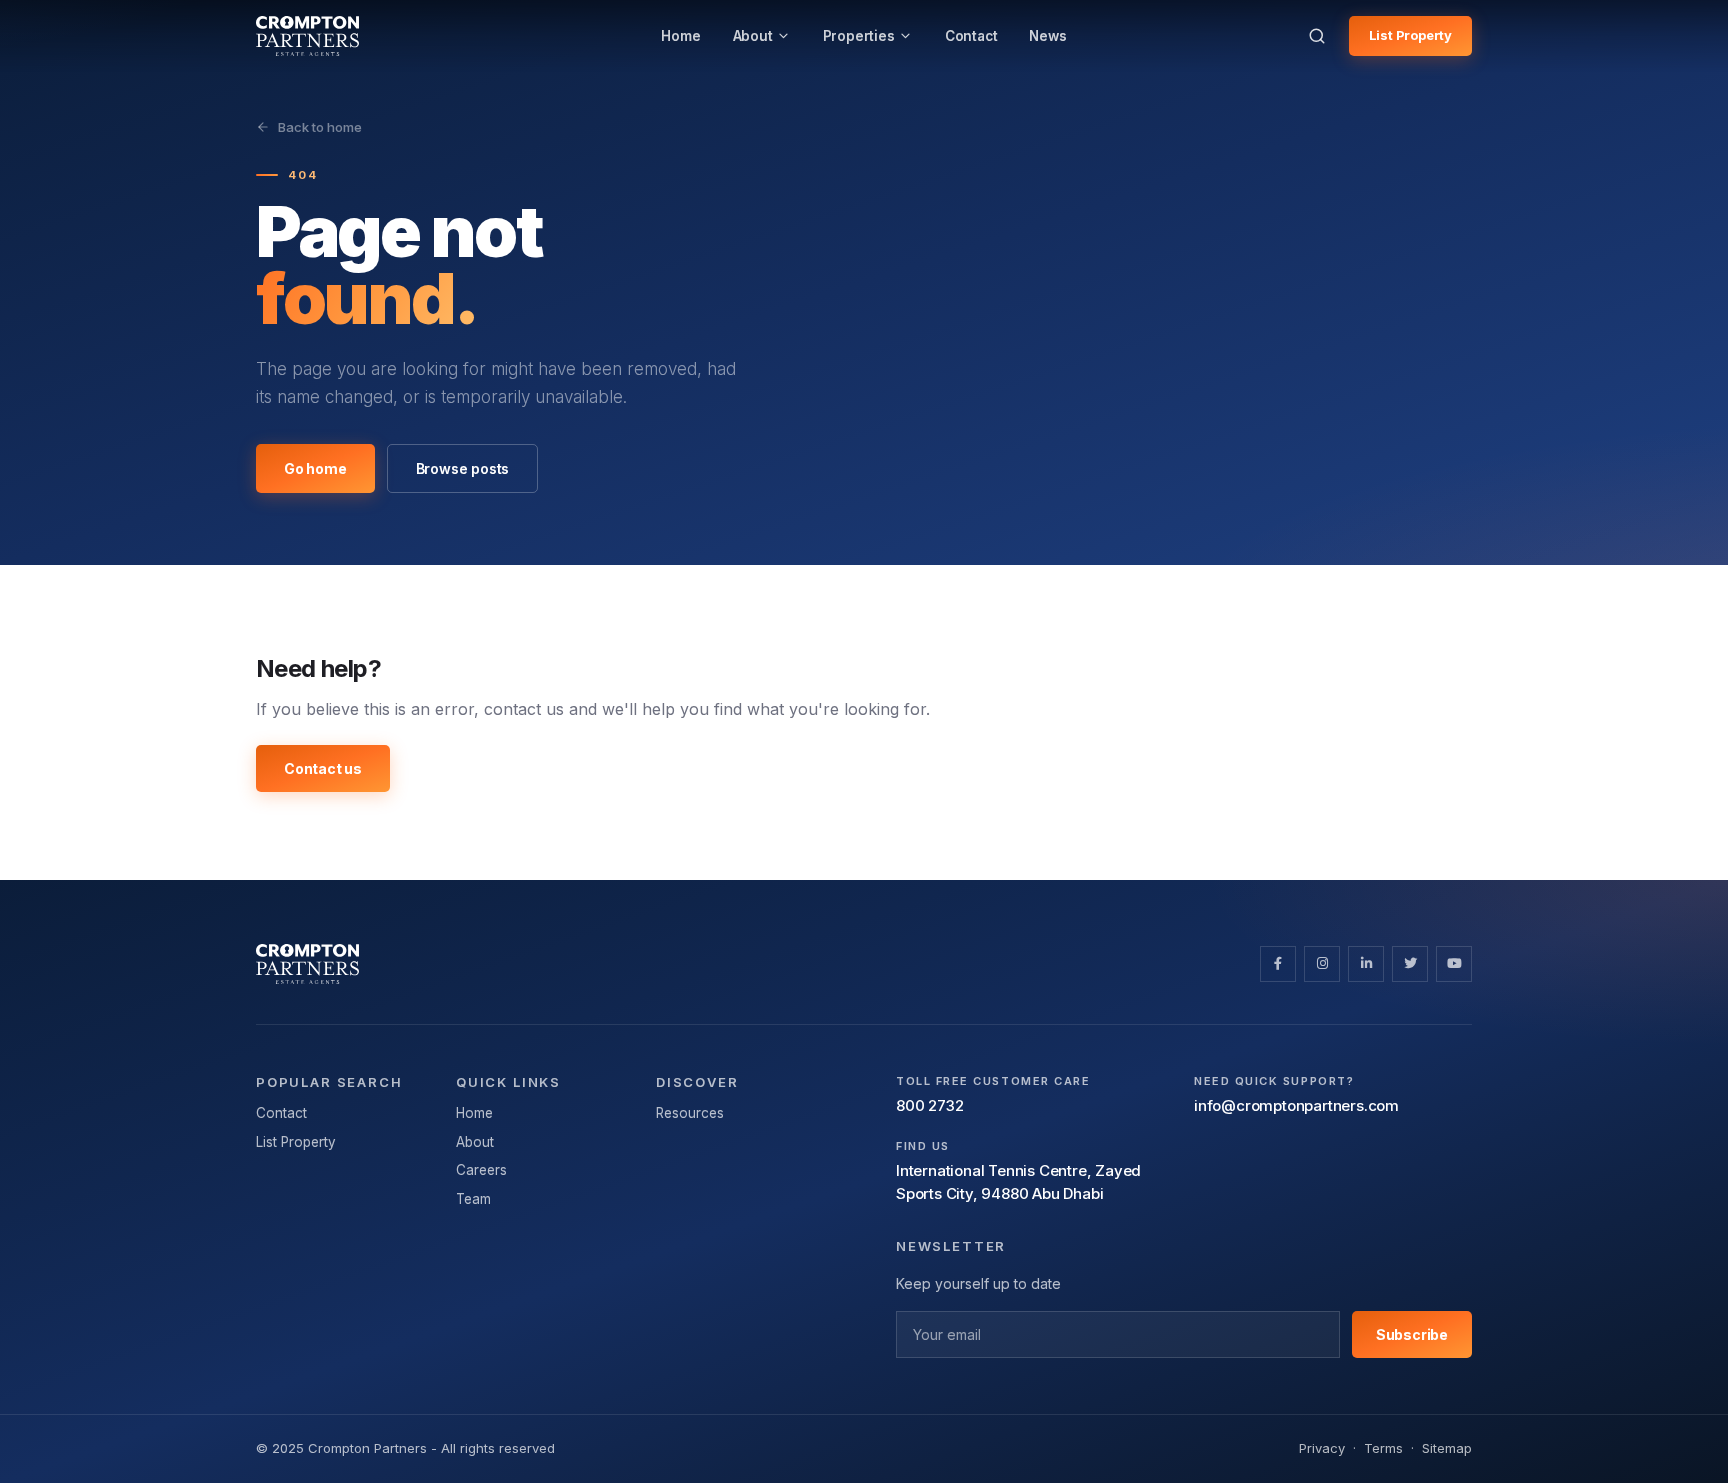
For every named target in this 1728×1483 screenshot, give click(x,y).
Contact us (323, 768)
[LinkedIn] (1366, 964)
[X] (1410, 964)
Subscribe (1412, 1334)
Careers (481, 1170)
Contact (281, 1113)
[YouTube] (1454, 964)
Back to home (320, 127)
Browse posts (463, 468)
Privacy (1322, 1448)
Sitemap (1447, 1448)
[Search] (1317, 36)
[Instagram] (1322, 964)
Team (473, 1199)
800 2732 (929, 1105)
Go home (315, 468)
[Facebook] (1278, 964)
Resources (690, 1113)
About (475, 1142)
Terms (1383, 1448)
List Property (1410, 35)
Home (474, 1113)
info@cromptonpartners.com (1296, 1105)
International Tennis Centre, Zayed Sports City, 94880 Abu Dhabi (1018, 1182)
